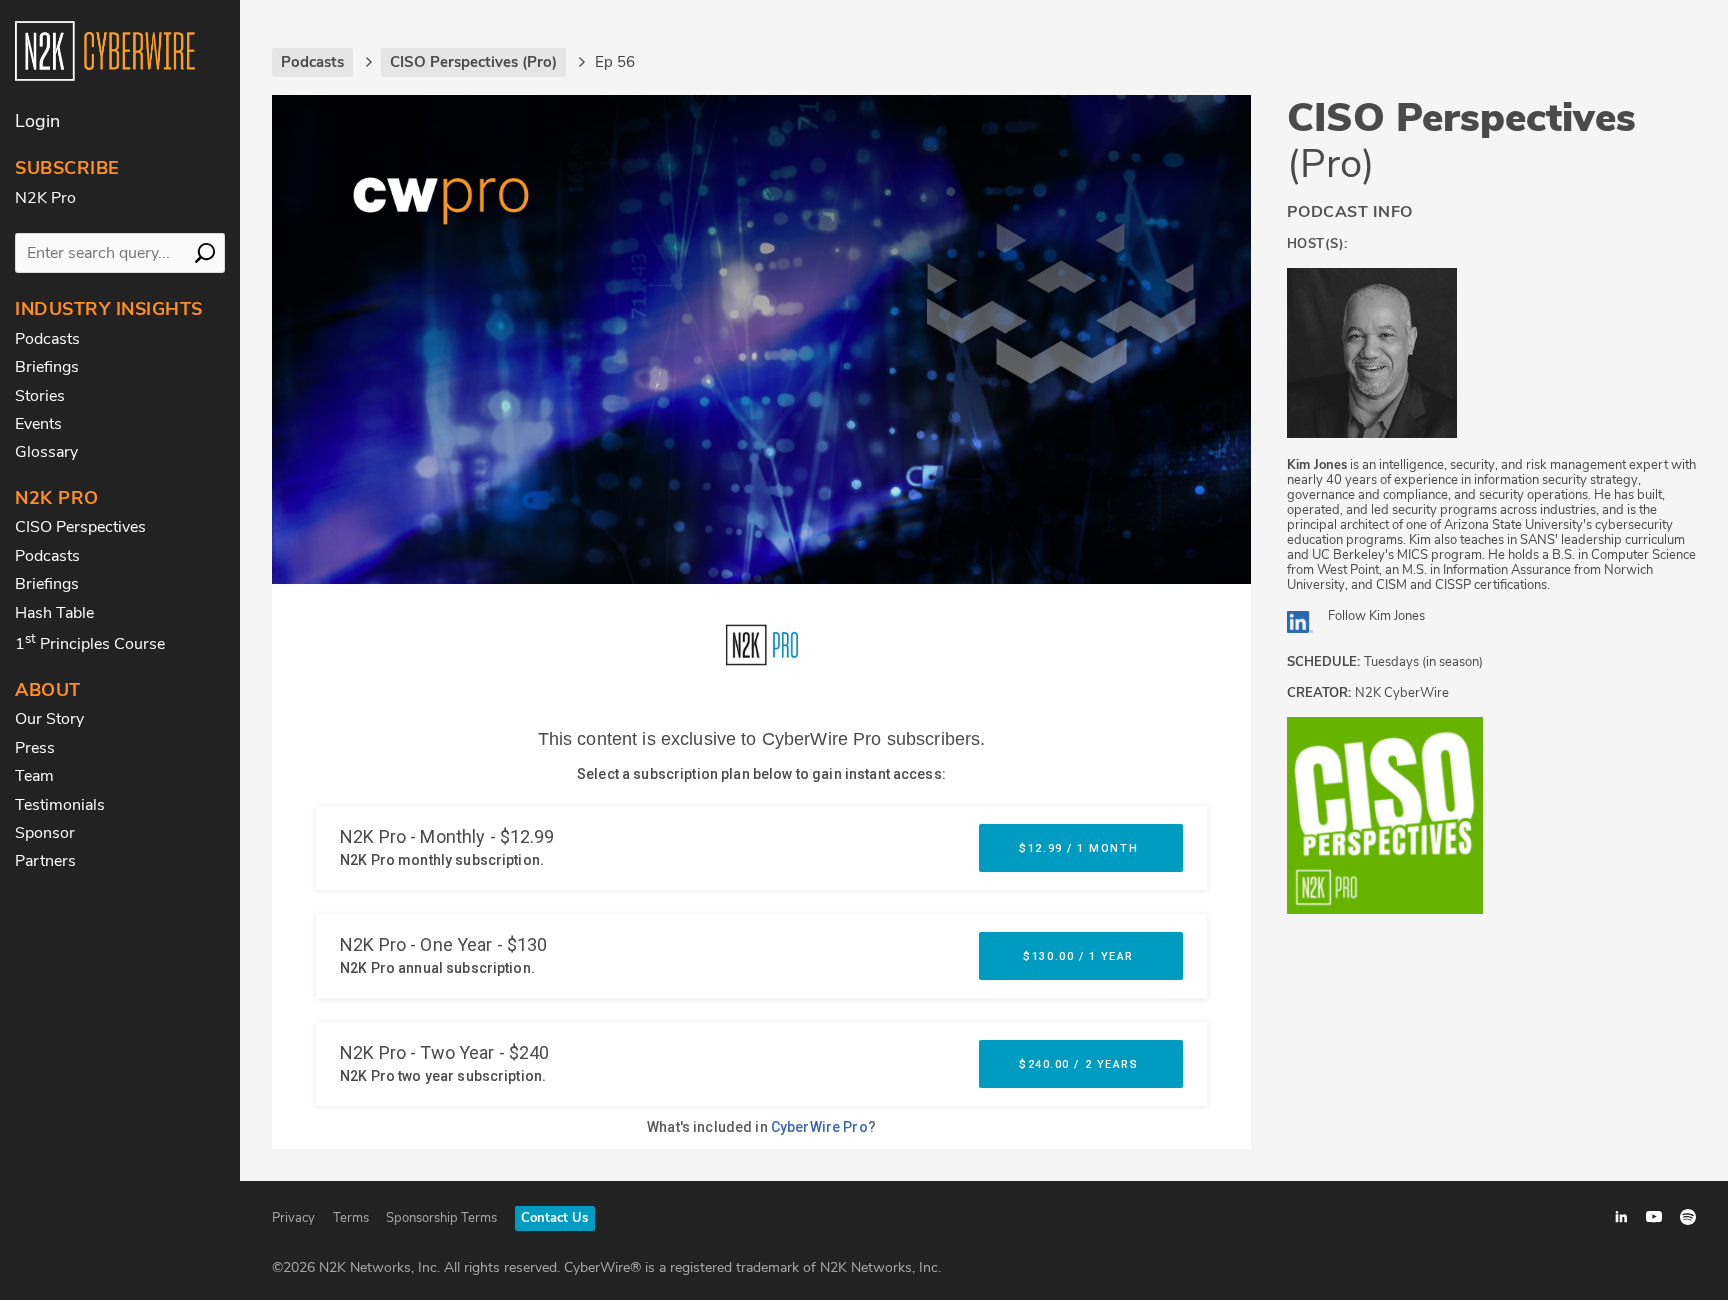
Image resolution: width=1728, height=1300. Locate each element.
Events (38, 424)
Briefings (47, 367)
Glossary (46, 452)
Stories (40, 396)
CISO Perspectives (80, 527)
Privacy (293, 1218)
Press (35, 748)
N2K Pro (45, 198)
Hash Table (54, 613)
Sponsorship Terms (441, 1218)
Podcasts (47, 339)
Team (34, 776)
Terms (351, 1218)
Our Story (49, 719)
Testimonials (60, 805)
